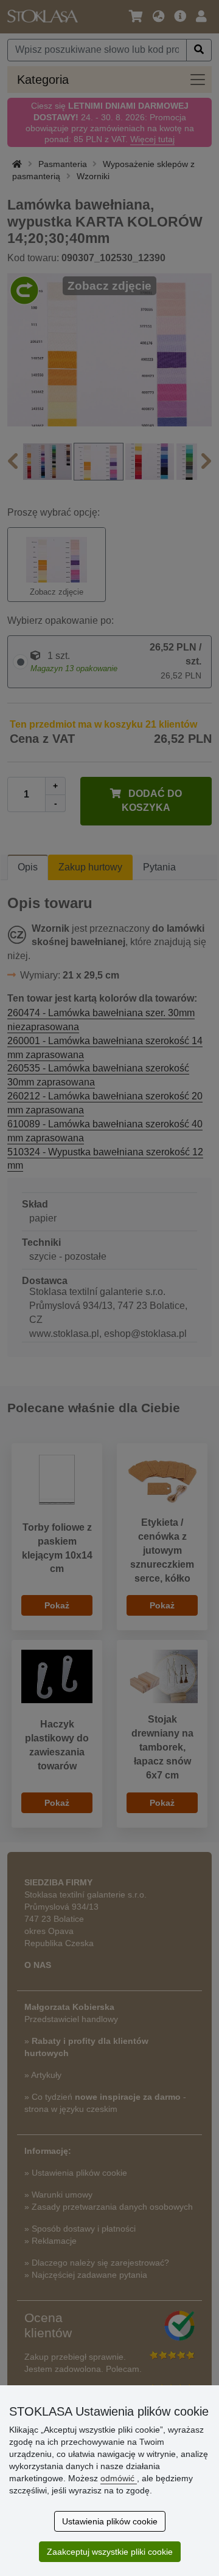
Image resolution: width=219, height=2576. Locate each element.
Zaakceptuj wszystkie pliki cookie (110, 2552)
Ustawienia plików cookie (110, 2521)
